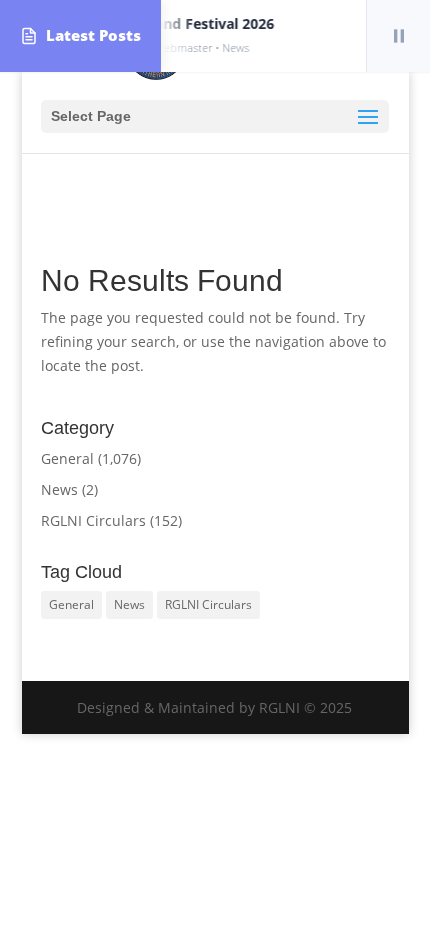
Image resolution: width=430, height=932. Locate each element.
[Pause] (398, 36)
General (67, 458)
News (59, 489)
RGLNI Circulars (93, 520)
